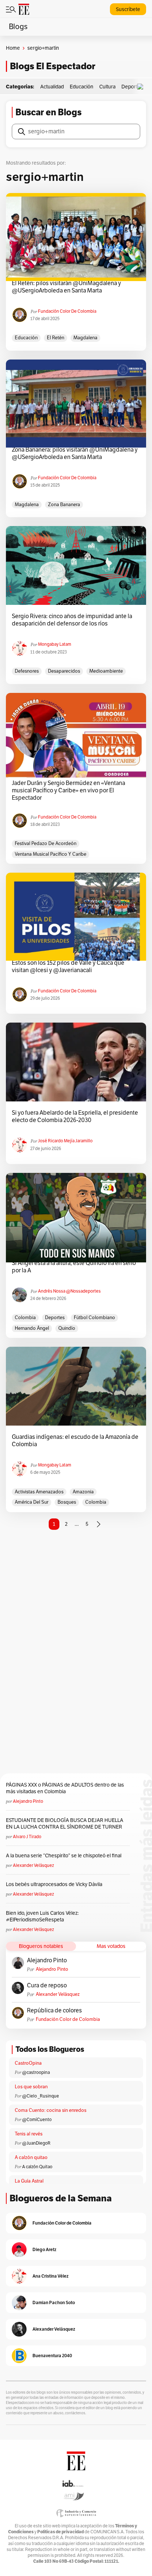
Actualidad (52, 87)
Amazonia (83, 1492)
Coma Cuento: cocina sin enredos (51, 2110)
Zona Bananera (64, 505)
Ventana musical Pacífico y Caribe (51, 854)
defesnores (27, 671)
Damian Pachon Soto (54, 2302)
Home (13, 48)
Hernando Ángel (32, 1328)
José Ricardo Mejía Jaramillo (65, 1141)
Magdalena (85, 338)
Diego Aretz (44, 2249)
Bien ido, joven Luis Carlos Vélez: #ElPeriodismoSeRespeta (42, 1916)
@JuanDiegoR (36, 2143)
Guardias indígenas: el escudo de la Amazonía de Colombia (75, 1441)
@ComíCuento (37, 2120)
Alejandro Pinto (28, 1801)
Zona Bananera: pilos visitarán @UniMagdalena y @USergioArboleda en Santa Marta (75, 453)
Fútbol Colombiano (94, 1318)
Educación (82, 87)
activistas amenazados (39, 1492)
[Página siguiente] (99, 1524)
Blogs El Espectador (53, 66)
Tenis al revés (29, 2134)
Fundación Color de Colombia (67, 311)
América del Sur (32, 1502)
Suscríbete (128, 9)
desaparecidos (64, 671)
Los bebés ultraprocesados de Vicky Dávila (55, 1884)
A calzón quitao (31, 2158)
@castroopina (36, 2072)
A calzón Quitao (37, 2167)
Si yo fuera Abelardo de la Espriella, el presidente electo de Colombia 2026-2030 (75, 1117)
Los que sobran (31, 2087)
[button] (142, 87)
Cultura (107, 87)
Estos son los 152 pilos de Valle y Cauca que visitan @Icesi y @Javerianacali (68, 967)
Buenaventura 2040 (52, 2356)
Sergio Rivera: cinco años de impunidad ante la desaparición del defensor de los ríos (72, 620)
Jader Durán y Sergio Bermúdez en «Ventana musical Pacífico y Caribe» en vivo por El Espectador (68, 791)
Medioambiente (106, 671)
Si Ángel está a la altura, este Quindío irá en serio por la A (74, 1267)
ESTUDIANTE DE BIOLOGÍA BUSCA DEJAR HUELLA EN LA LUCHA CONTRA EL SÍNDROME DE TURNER (65, 1824)
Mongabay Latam (55, 644)
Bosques (67, 1502)
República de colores (54, 2011)
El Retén (56, 338)
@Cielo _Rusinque (41, 2096)
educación (26, 338)
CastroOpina (28, 2063)
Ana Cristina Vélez (51, 2276)
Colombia (25, 1318)
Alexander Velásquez (33, 1865)
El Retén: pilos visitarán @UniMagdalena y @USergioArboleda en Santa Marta (66, 287)
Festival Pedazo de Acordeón (46, 844)
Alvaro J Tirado (27, 1837)
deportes (55, 1318)
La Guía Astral (29, 2181)
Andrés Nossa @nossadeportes (69, 1291)
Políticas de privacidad (61, 2532)
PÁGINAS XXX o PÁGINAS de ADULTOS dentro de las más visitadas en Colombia (65, 1788)
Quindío (67, 1328)
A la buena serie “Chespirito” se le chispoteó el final (64, 1856)
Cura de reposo (47, 1986)
